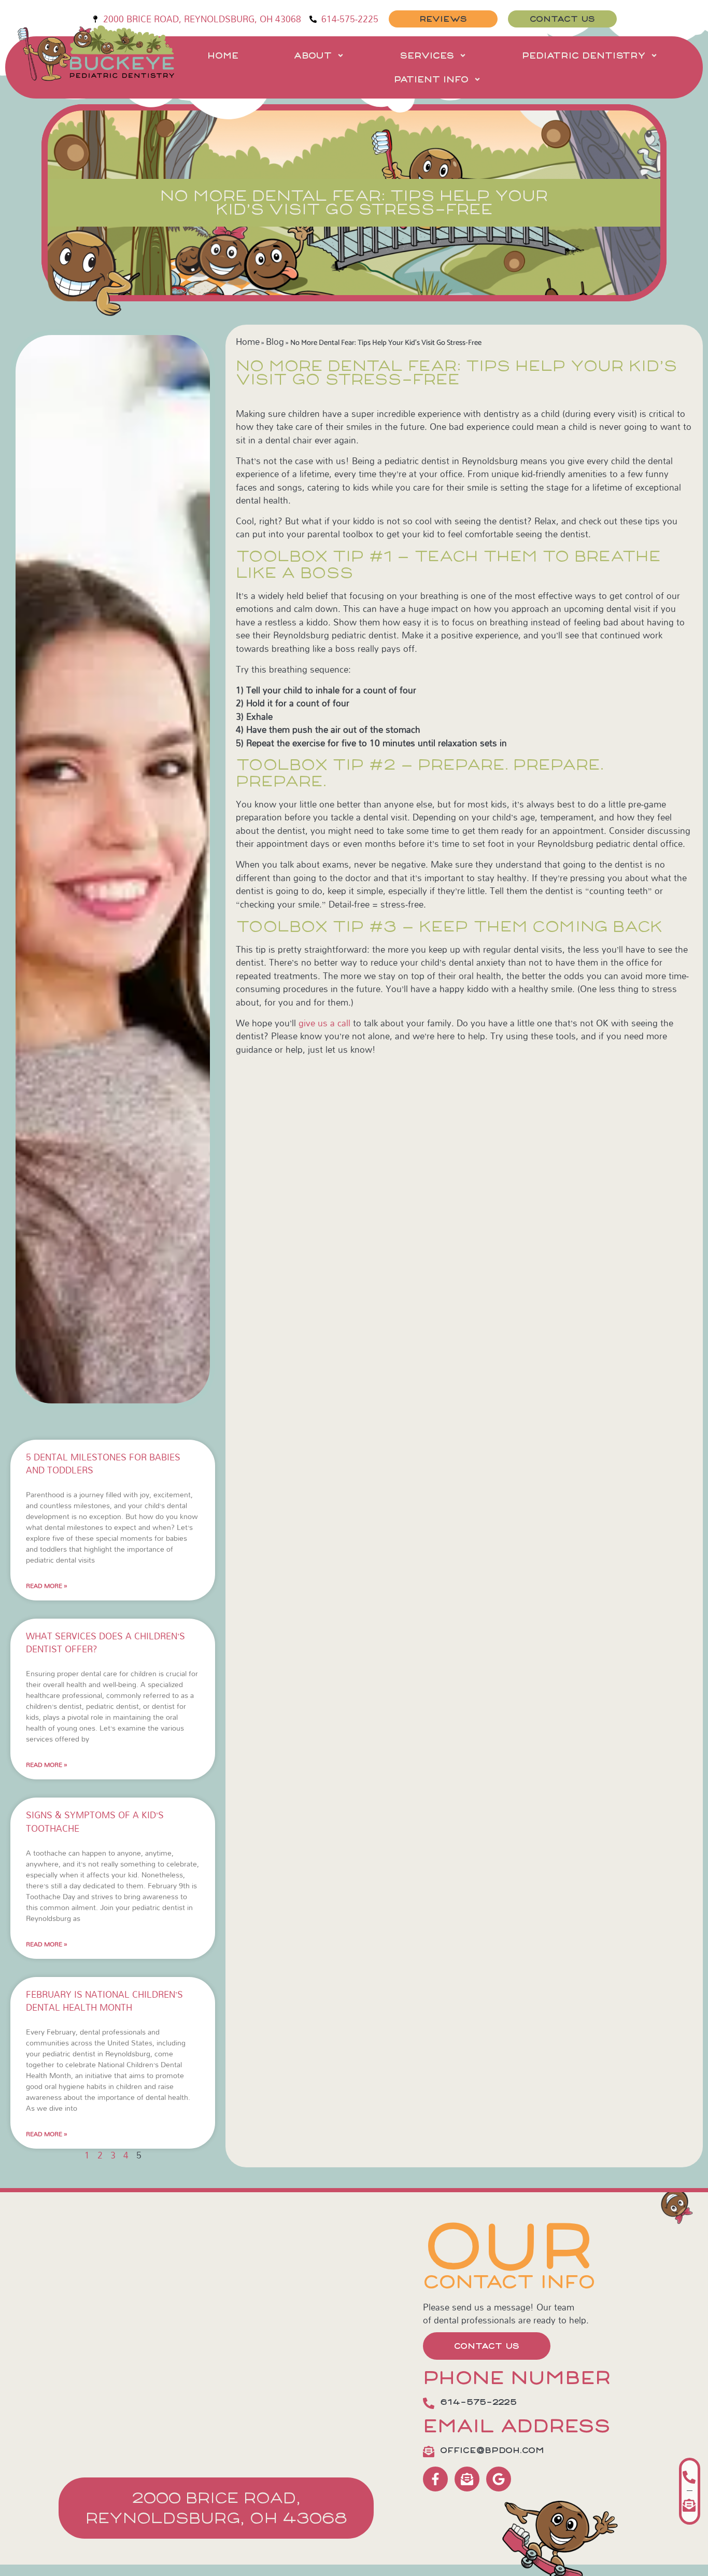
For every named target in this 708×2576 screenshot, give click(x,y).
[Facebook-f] (435, 2482)
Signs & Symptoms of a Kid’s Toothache (95, 1825)
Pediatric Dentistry (584, 55)
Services (427, 55)
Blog (275, 342)
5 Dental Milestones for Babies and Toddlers (103, 1467)
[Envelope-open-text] (467, 2482)
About (313, 55)
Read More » (47, 1589)
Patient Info (431, 79)
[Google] (499, 2482)
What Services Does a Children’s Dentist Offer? (105, 1646)
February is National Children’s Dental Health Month (104, 2004)
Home (223, 55)
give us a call (324, 1023)
